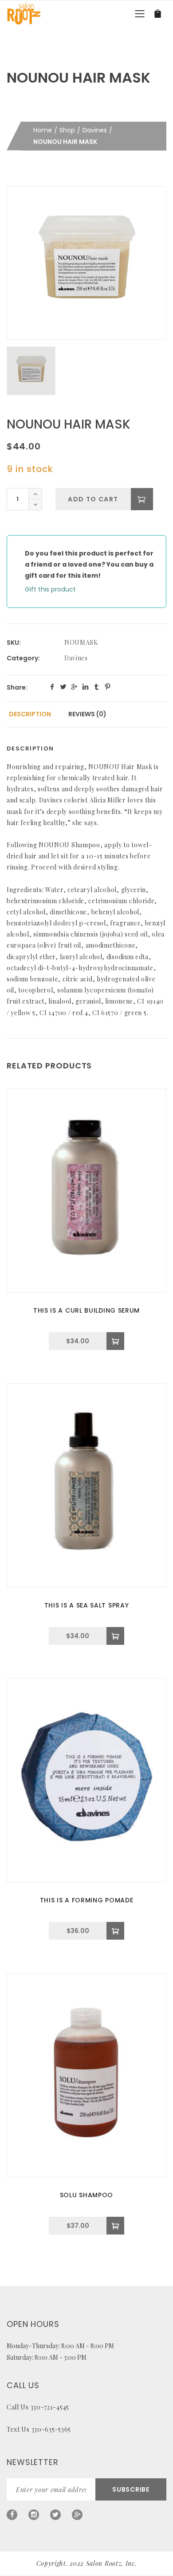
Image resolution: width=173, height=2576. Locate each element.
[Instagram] (34, 2515)
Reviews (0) (87, 714)
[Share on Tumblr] (96, 687)
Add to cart (93, 499)
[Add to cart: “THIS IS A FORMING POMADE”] (115, 1931)
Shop (67, 130)
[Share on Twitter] (63, 687)
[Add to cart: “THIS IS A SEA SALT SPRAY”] (115, 1636)
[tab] (30, 714)
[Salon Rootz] (24, 13)
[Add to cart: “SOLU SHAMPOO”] (115, 2226)
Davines (95, 130)
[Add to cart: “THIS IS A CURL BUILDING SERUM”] (115, 1341)
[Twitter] (55, 2515)
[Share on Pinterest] (108, 687)
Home (43, 130)
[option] (86, 263)
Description (30, 714)
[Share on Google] (74, 687)
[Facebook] (12, 2515)
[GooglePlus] (77, 2515)
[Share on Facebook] (52, 687)
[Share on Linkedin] (85, 687)
